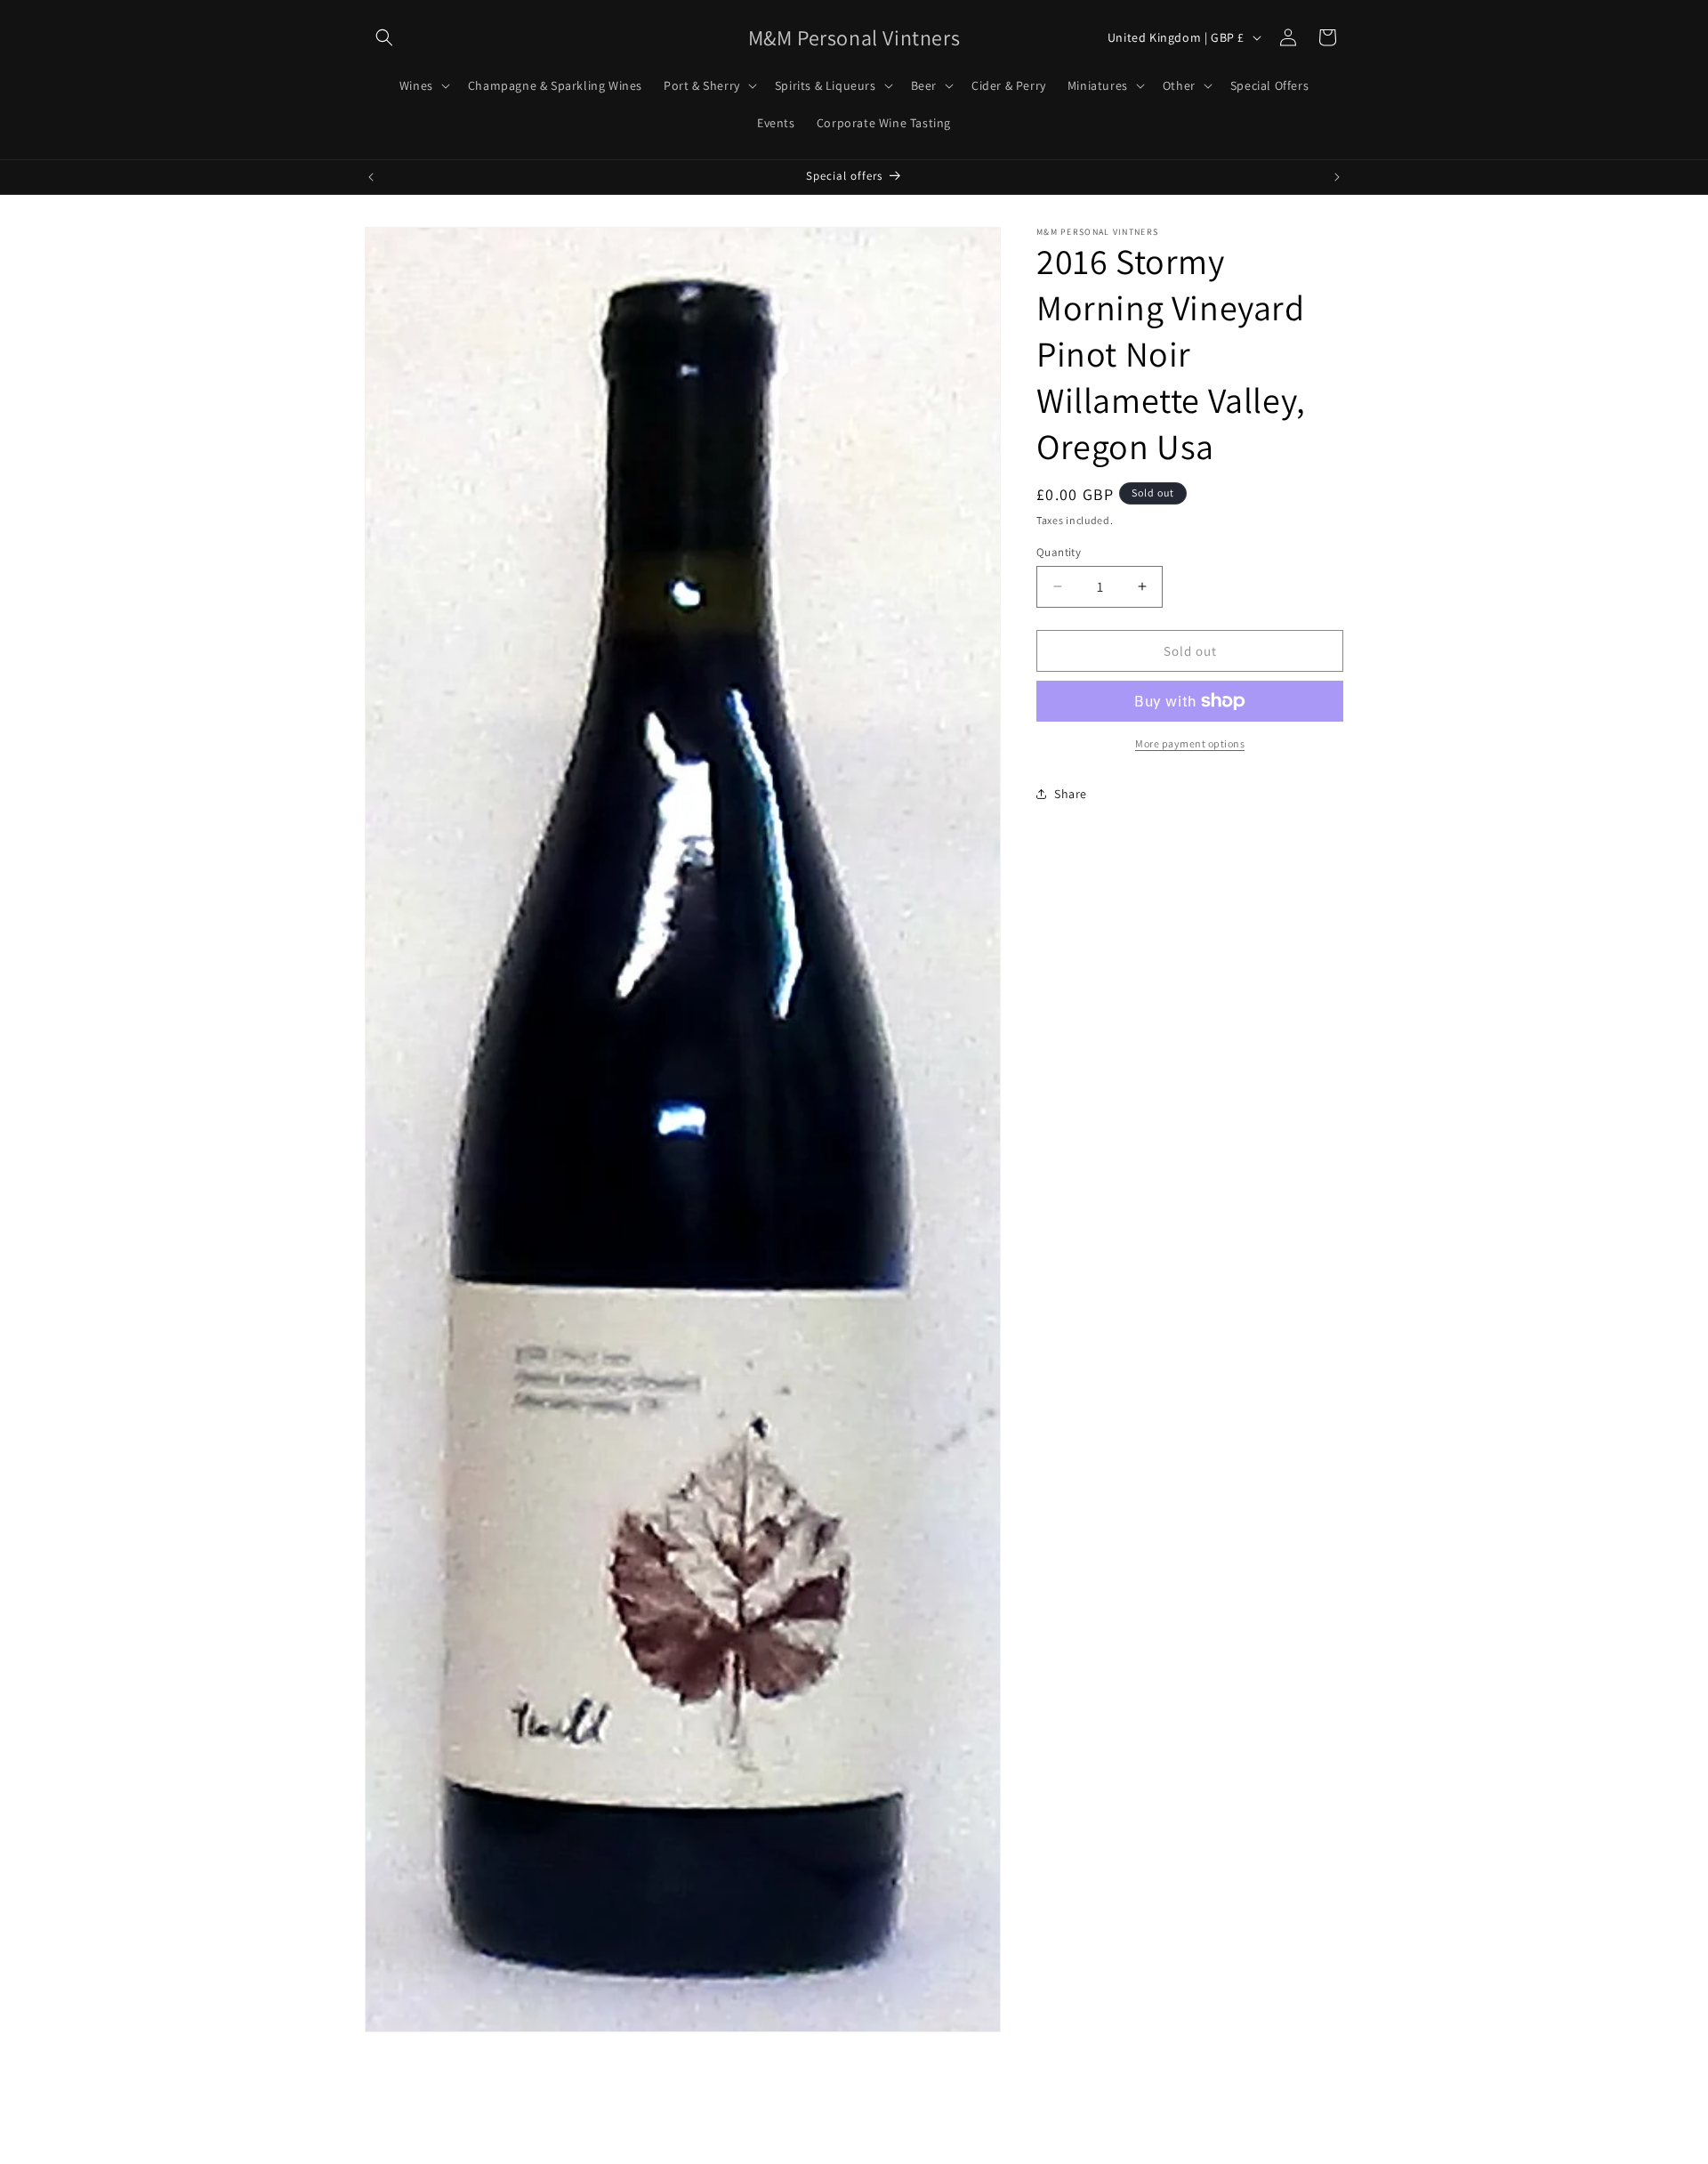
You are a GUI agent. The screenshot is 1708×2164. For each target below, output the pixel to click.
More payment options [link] (1190, 743)
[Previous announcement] (371, 177)
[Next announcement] (1337, 177)
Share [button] (1071, 793)
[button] (384, 37)
